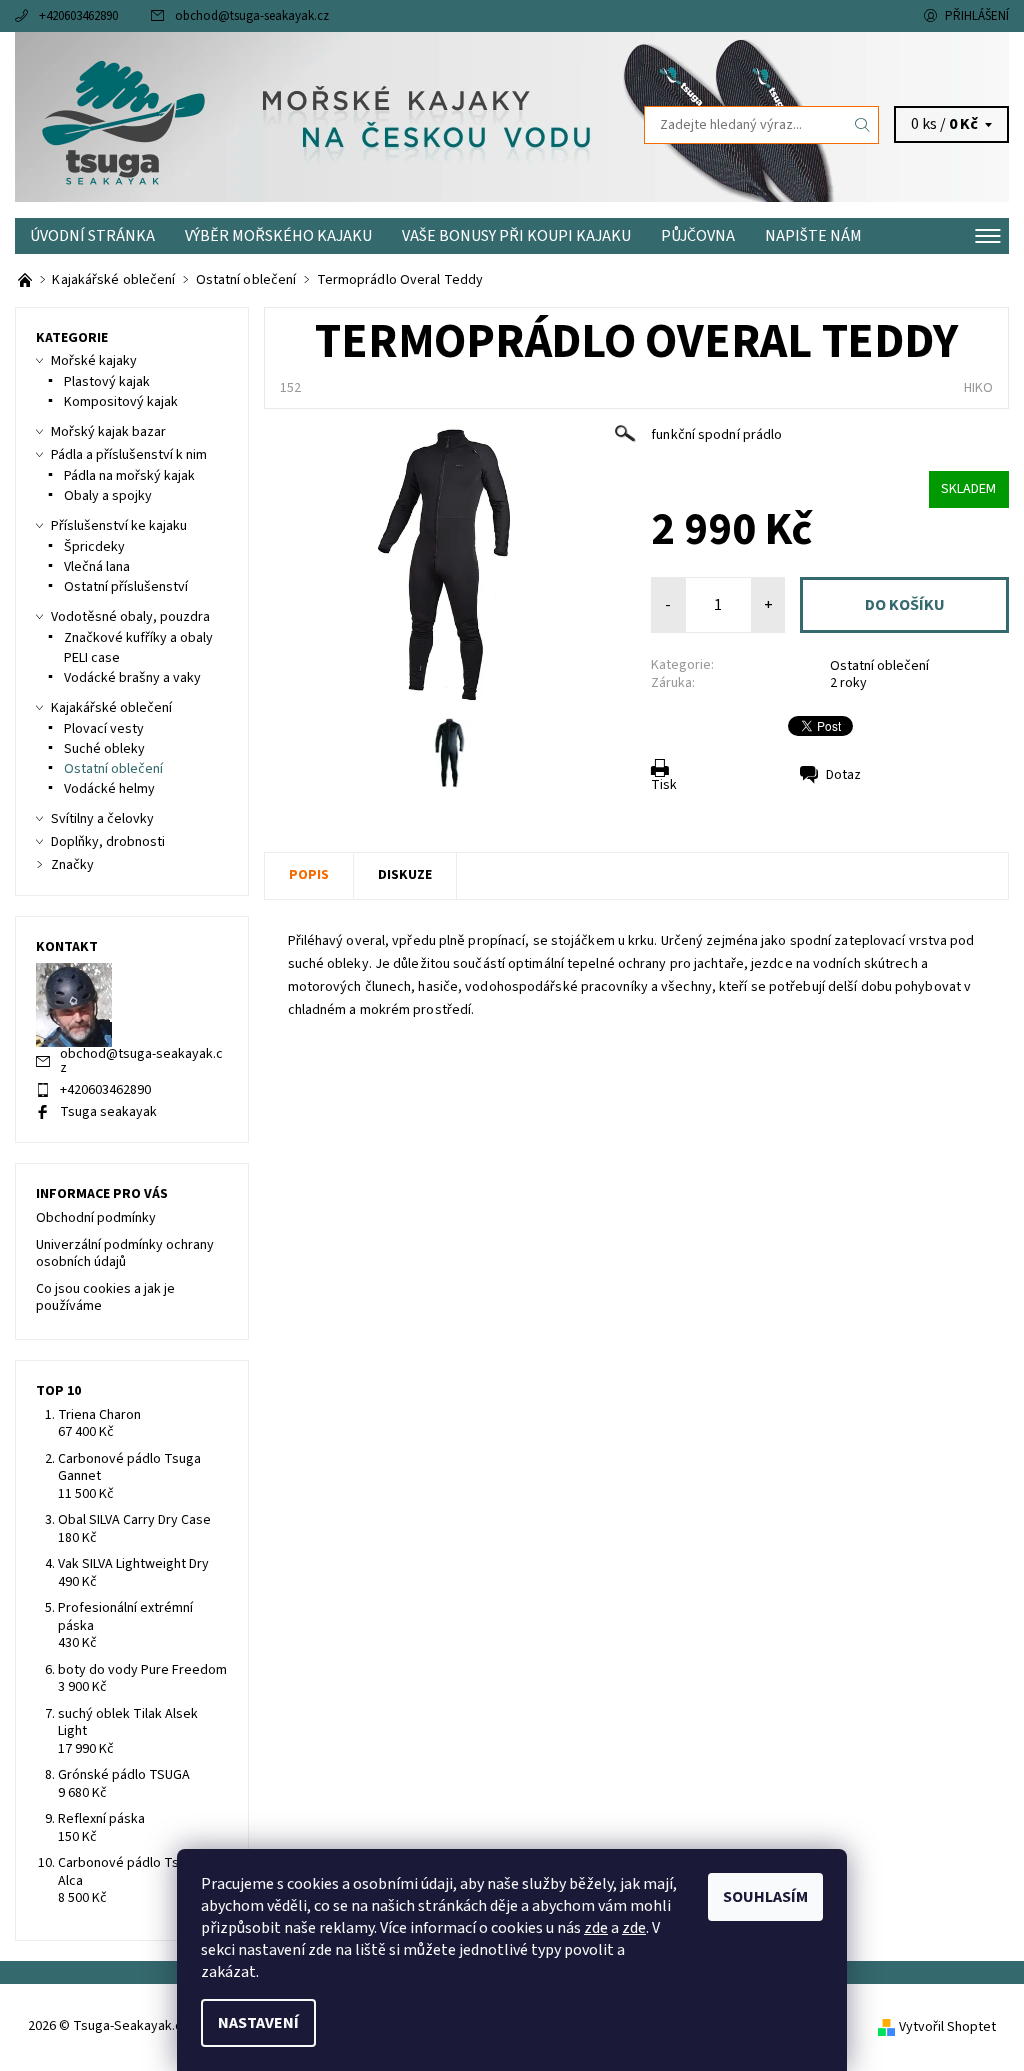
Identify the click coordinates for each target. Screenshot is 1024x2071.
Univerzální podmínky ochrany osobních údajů (125, 1254)
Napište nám (813, 236)
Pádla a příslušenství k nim (129, 455)
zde (596, 1928)
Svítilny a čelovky (102, 819)
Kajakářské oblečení (111, 708)
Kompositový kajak (121, 402)
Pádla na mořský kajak (129, 476)
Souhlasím (765, 1897)
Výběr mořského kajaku (278, 236)
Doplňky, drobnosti (108, 842)
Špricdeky (94, 547)
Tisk (664, 785)
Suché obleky (104, 749)
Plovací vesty (104, 729)
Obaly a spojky (108, 496)
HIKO (978, 388)
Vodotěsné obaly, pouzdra (130, 617)
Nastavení (258, 2023)
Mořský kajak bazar (108, 432)
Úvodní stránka (92, 236)
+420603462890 (78, 16)
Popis (309, 875)
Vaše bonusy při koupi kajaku (516, 236)
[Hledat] (863, 125)
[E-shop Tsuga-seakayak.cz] (26, 280)
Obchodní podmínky (96, 1218)
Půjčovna (698, 236)
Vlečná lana (97, 567)
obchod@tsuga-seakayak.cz (252, 16)
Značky (72, 865)
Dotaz (843, 775)
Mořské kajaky (94, 361)
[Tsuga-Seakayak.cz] (263, 125)
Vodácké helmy (109, 789)
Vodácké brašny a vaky (132, 678)
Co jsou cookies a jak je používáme (105, 1298)
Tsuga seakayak (108, 1112)
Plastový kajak (107, 382)
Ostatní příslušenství (126, 587)
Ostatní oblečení (879, 666)
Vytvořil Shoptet (947, 2027)
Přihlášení (977, 16)
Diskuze (405, 875)
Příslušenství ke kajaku (119, 526)
